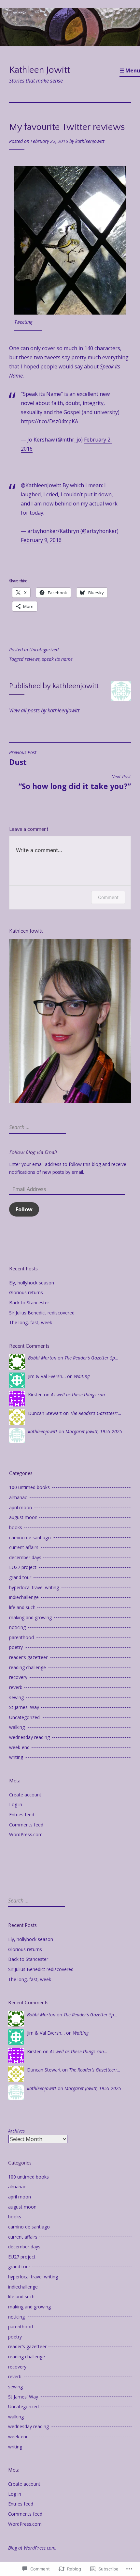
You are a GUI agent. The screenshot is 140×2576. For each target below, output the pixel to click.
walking (17, 1727)
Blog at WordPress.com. (32, 2548)
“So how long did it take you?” (75, 783)
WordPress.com (26, 1834)
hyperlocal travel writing (34, 1587)
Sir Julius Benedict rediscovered (42, 1313)
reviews (32, 659)
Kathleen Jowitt (40, 70)
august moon (23, 1517)
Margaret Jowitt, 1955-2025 (94, 1431)
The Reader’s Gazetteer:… (96, 1413)
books (16, 1527)
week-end (19, 1747)
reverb (16, 1687)
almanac (18, 1497)
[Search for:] (37, 1127)
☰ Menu (130, 70)
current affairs (24, 1547)
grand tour (20, 1577)
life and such (22, 1607)
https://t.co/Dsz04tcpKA (49, 421)
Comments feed (26, 1825)
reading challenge (28, 1667)
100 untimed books (29, 1487)
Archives (16, 2131)
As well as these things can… (80, 1395)
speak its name (57, 659)
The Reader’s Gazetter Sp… (91, 1358)
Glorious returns (26, 1292)
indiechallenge (24, 1597)
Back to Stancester (29, 1303)
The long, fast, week (31, 1322)
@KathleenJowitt (41, 485)
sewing (16, 1697)
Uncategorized (44, 650)
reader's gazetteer (28, 1657)
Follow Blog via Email (33, 1152)
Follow (24, 1209)
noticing (17, 1627)
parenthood (21, 1637)
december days (25, 1557)
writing (16, 1757)
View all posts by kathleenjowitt (44, 710)
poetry (16, 1647)
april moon (21, 1507)
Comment (108, 897)
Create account (25, 1795)
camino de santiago (30, 1537)
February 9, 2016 (41, 540)
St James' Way (24, 1707)
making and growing (30, 1617)
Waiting (82, 1376)
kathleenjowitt (90, 141)
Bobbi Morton (42, 1358)
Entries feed (22, 1815)
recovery (18, 1677)
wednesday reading (29, 1737)
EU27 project (23, 1567)
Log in (16, 1804)
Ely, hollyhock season (32, 1283)
